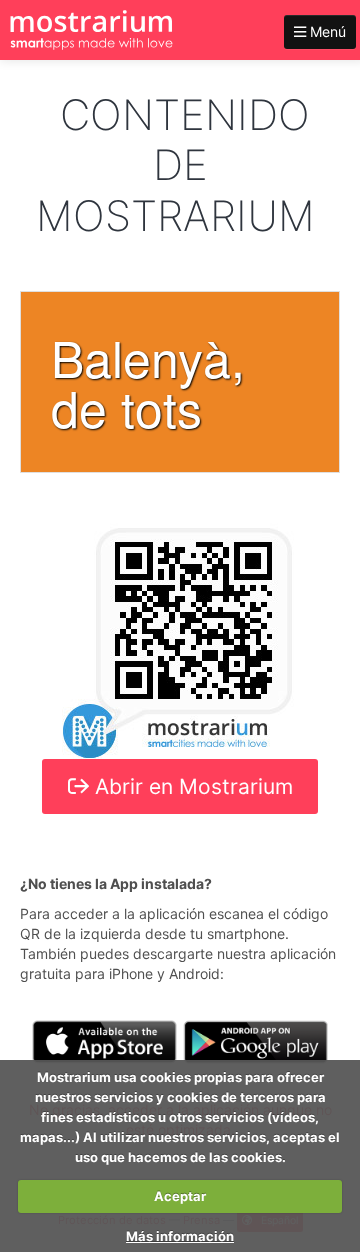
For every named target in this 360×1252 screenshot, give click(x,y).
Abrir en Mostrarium (191, 786)
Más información (180, 1236)
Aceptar (180, 1196)
